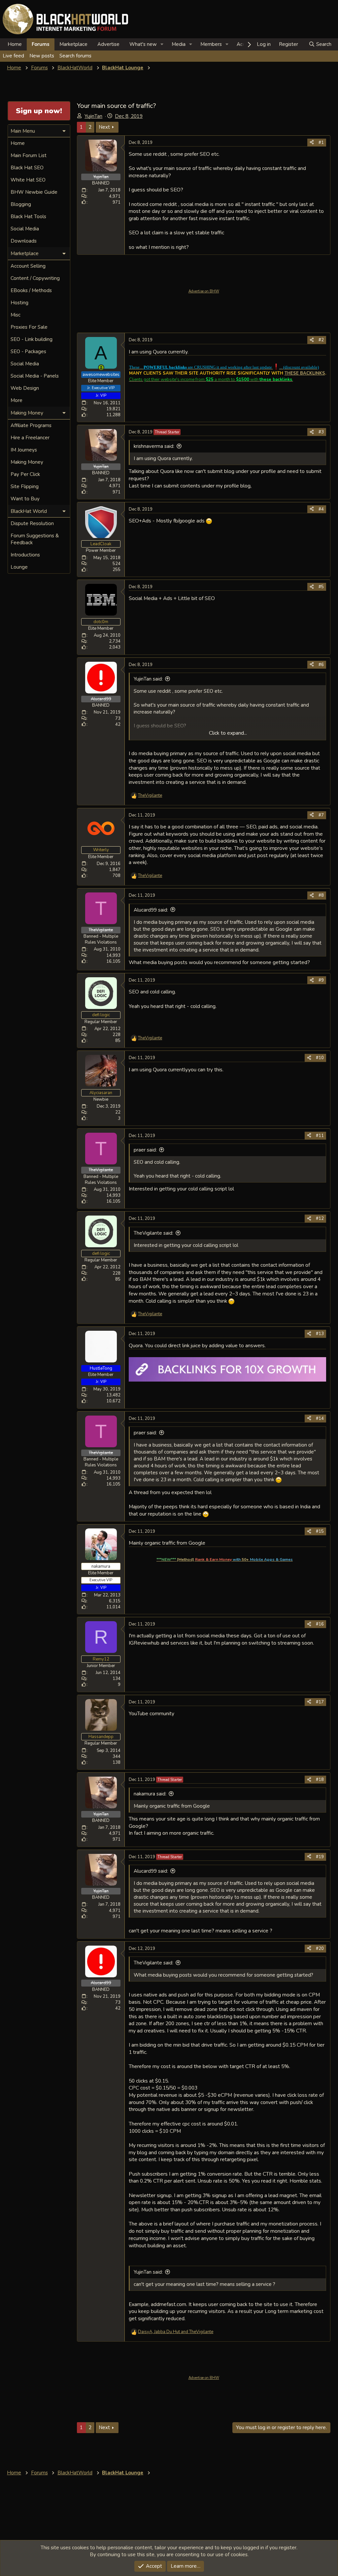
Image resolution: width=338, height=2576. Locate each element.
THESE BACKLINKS (305, 373)
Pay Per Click (25, 474)
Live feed (13, 56)
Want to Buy (25, 499)
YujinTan (93, 116)
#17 (320, 1702)
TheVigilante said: (153, 1233)
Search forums (75, 56)
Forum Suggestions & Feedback (35, 539)
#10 (320, 1058)
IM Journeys (24, 450)
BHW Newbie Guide (34, 192)
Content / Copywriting (35, 278)
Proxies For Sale (29, 327)
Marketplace (73, 44)
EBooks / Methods (31, 290)
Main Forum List (29, 155)
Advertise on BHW (204, 291)
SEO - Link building (32, 339)
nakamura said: (150, 1794)
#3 (321, 432)
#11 (320, 1136)
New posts (42, 56)
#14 (320, 1419)
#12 (320, 1219)
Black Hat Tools (28, 217)
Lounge (19, 567)
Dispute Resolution (32, 523)
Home (15, 44)
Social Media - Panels (35, 376)
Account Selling (28, 266)
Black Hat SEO (27, 168)
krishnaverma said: (154, 446)
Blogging (21, 204)
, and (176, 2332)
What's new (143, 44)
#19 (320, 1857)
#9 (321, 980)
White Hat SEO (28, 180)
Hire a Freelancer (30, 438)
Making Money (27, 462)
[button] (162, 44)
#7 (321, 815)
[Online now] (101, 368)
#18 (320, 1780)
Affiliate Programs (31, 425)
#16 (320, 1624)
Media (179, 44)
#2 (321, 340)
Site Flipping (25, 486)
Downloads (24, 241)
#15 (320, 1531)
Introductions (25, 555)
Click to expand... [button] (228, 733)
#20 (320, 1949)
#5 (321, 587)
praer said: (145, 1150)
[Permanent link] (296, 1559)
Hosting (19, 303)
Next (104, 127)
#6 (321, 665)
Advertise (108, 44)
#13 (320, 1334)
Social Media (25, 229)
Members (211, 44)
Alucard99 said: (151, 910)
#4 (321, 509)
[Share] (312, 143)
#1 (321, 143)
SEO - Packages (28, 351)
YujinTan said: (148, 679)
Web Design (25, 388)
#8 (321, 895)
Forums (41, 44)
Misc (16, 315)
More (17, 400)
